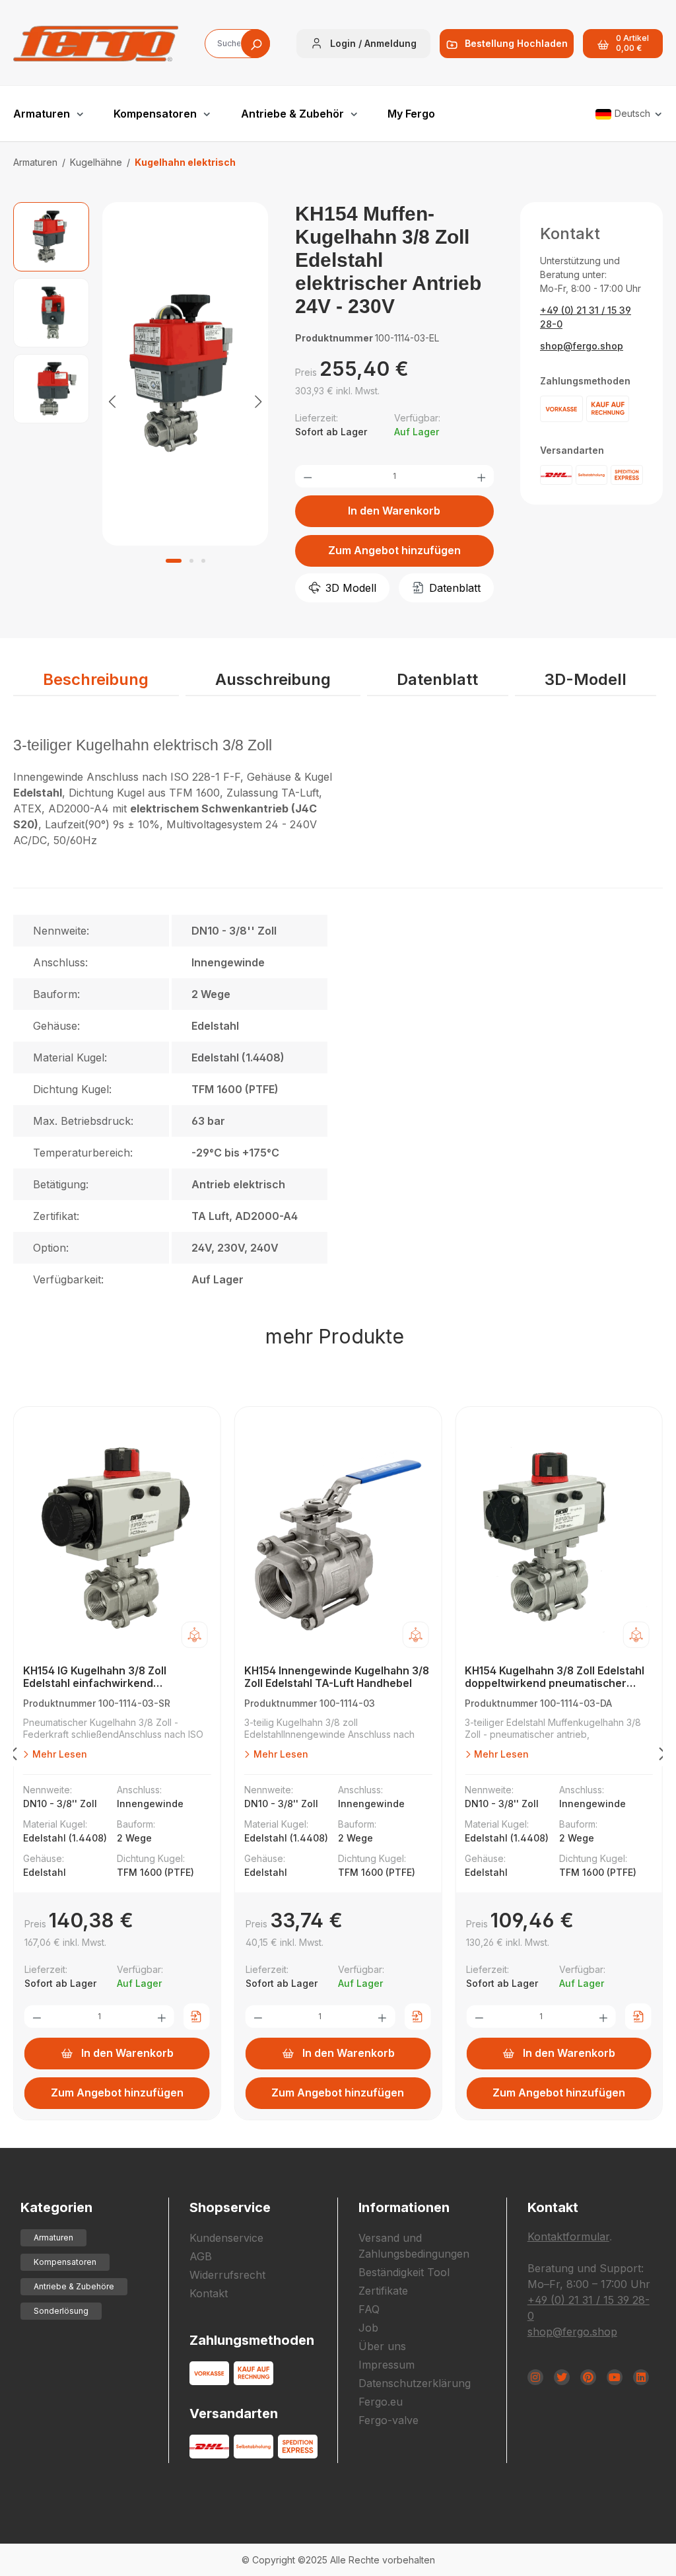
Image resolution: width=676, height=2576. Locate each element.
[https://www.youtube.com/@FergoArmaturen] (615, 2377)
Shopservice (230, 2207)
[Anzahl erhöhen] (481, 476)
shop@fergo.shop (582, 346)
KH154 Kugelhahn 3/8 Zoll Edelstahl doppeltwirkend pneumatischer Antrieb (555, 1677)
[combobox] (237, 44)
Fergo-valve (389, 2420)
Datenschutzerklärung (415, 2383)
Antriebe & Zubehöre (74, 2286)
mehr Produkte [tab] (335, 1336)
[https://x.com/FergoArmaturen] (562, 2377)
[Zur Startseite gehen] (96, 44)
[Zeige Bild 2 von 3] (191, 561)
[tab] (96, 680)
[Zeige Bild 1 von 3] (174, 561)
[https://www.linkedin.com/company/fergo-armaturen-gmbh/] (641, 2377)
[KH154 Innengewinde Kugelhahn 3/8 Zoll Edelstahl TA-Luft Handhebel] (338, 1539)
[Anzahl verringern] (308, 476)
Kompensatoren (65, 2262)
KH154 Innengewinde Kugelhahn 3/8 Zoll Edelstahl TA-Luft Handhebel (337, 1677)
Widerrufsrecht (227, 2275)
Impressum (387, 2365)
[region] (141, 401)
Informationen (404, 2207)
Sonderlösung (61, 2311)
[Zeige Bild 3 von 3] (203, 561)
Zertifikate (383, 2291)
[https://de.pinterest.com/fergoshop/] (588, 2377)
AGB (201, 2256)
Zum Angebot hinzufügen (394, 550)
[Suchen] (255, 44)
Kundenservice (226, 2238)
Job (368, 2328)
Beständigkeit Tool (404, 2272)
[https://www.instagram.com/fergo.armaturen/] (535, 2377)
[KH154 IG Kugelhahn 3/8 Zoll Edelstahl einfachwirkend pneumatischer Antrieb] (117, 1539)
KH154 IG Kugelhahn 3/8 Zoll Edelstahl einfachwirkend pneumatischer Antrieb (95, 1677)
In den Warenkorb (394, 511)
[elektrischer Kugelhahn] (185, 374)
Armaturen (53, 2237)
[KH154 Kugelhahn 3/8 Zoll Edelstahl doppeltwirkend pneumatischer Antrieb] (559, 1539)
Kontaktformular (568, 2236)
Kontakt (209, 2293)
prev (13, 1756)
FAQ (369, 2309)
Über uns (382, 2346)
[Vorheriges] (112, 401)
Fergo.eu (381, 2402)
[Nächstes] (258, 401)
